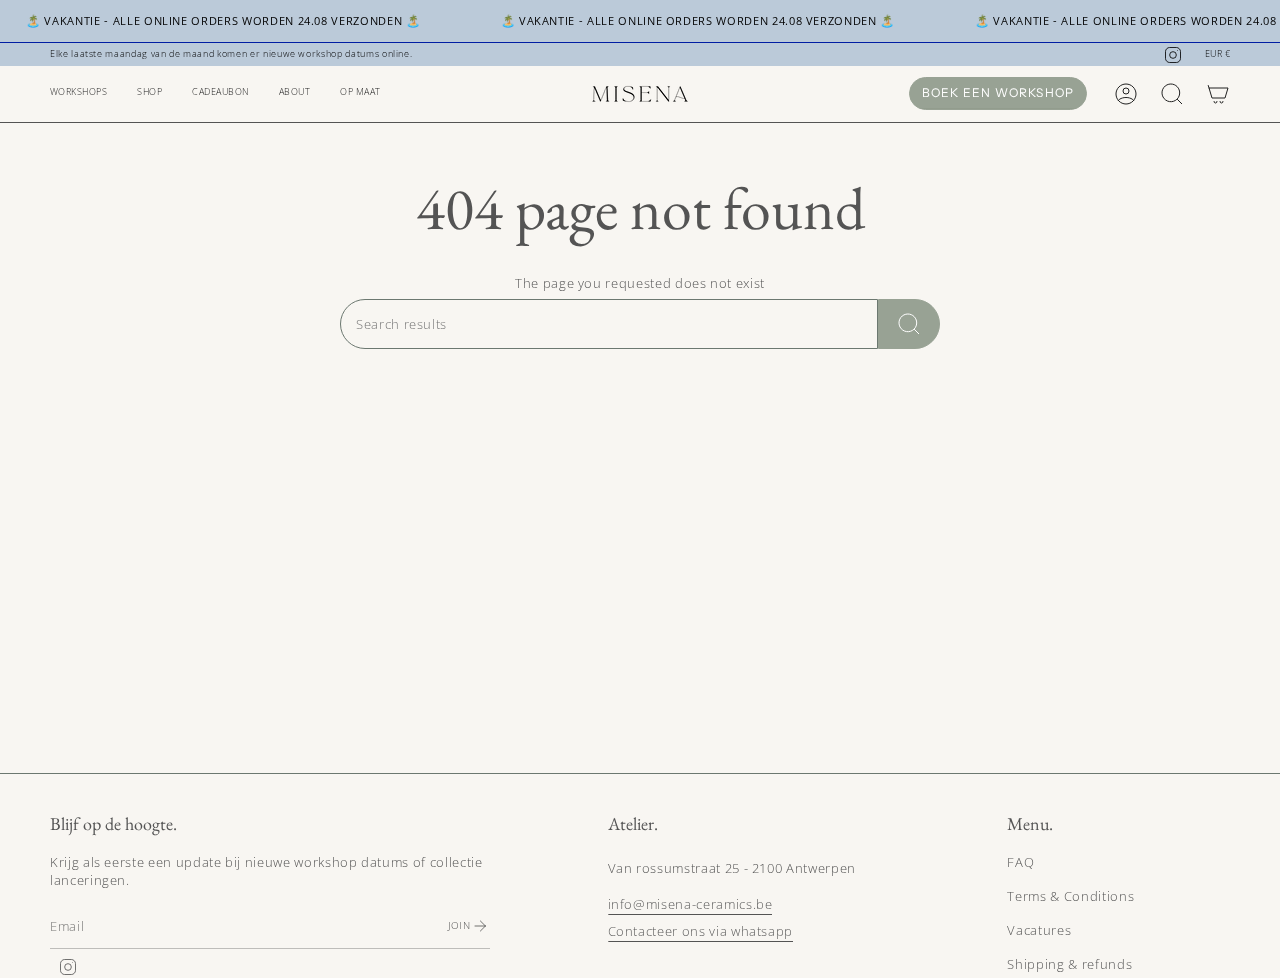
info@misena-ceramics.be (690, 904)
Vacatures (1039, 930)
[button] (78, 94)
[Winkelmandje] (1218, 94)
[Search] (909, 324)
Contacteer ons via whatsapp (701, 931)
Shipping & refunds (1069, 964)
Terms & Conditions (1070, 896)
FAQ (1020, 862)
